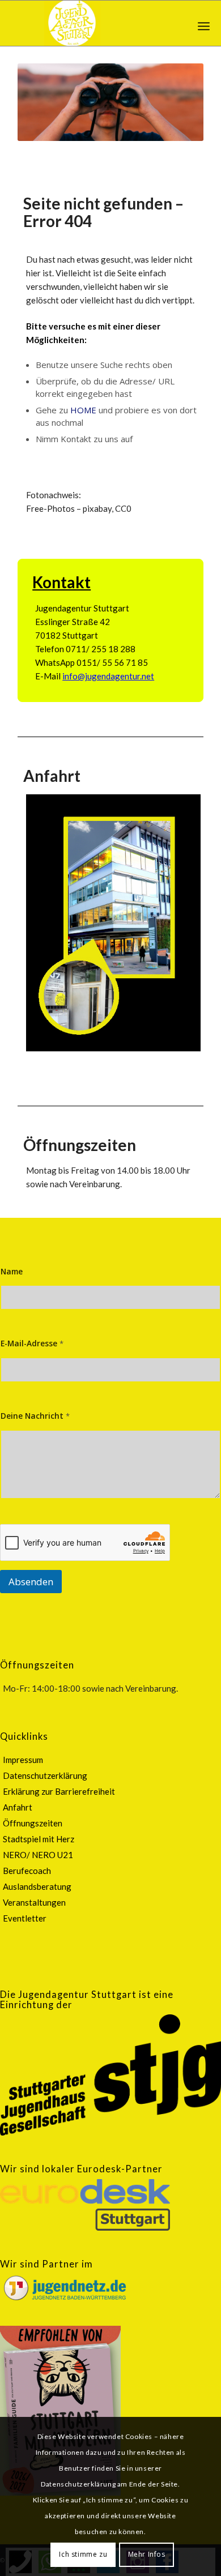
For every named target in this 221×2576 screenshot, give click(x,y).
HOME (83, 410)
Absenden (31, 1582)
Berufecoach (27, 1871)
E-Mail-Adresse (32, 1343)
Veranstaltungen (34, 1902)
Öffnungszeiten (80, 1145)
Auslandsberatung (37, 1886)
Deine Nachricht (35, 1416)
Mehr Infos (147, 2554)
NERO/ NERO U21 (38, 1855)
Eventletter (25, 1918)
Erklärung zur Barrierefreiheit (59, 1791)
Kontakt (61, 582)
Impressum (23, 1760)
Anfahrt (52, 776)
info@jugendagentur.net (108, 676)
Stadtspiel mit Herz (39, 1839)
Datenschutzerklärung (45, 1775)
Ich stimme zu (83, 2554)
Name (12, 1271)
